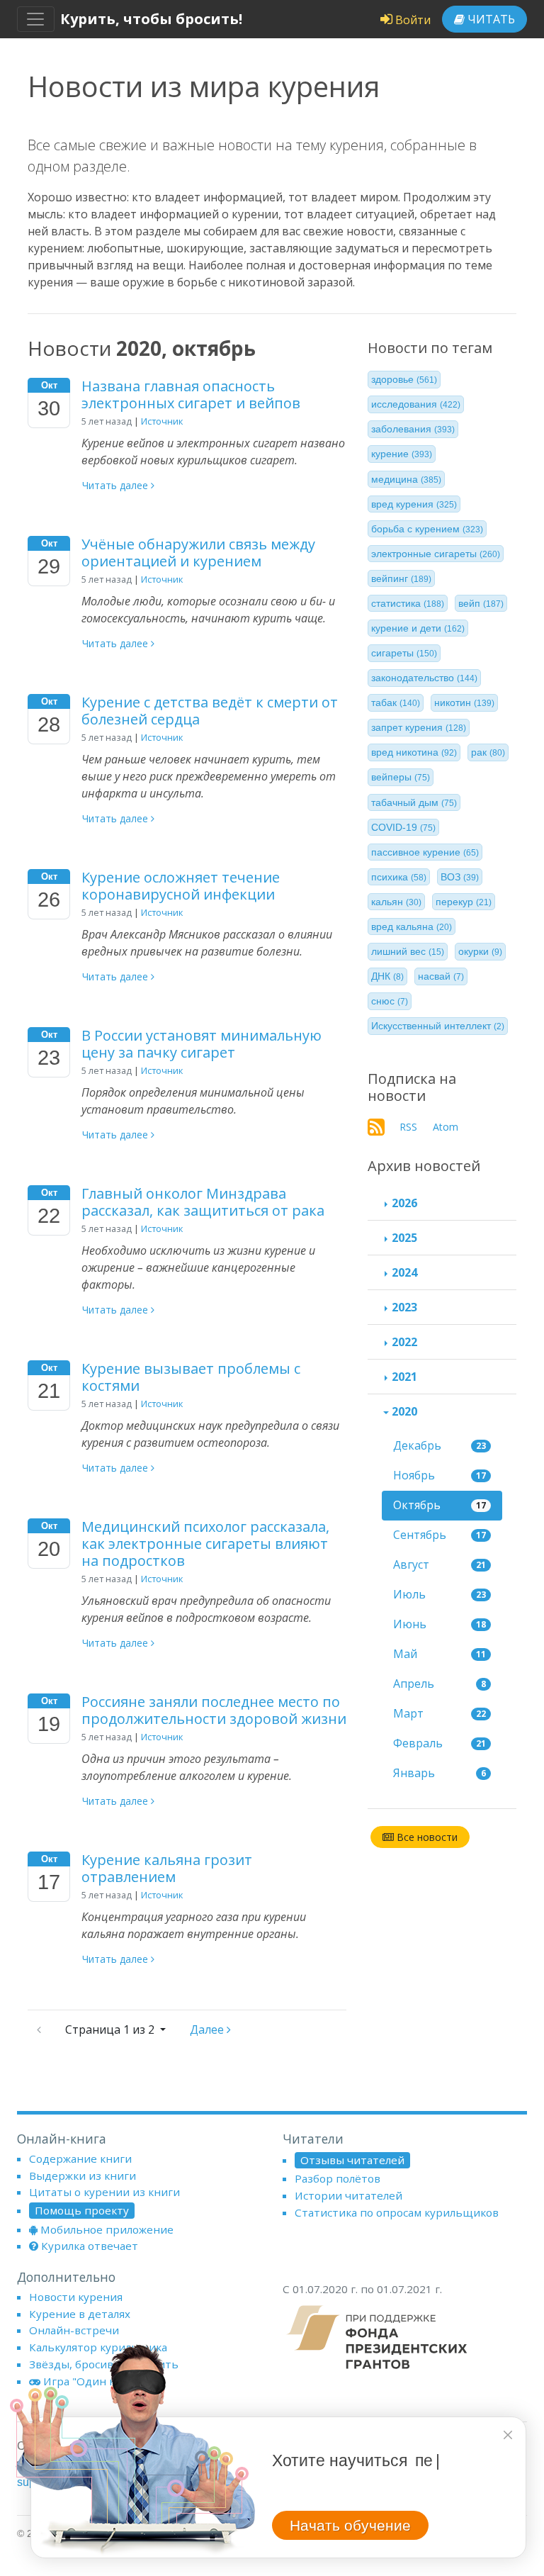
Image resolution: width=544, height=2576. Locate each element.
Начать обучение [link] (350, 2525)
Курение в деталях (80, 2314)
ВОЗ (460, 877)
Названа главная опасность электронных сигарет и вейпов (191, 394)
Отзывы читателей (352, 2160)
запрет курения (419, 727)
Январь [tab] (440, 1773)
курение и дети (418, 628)
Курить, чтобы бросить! (151, 19)
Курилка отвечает (90, 2246)
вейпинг (401, 578)
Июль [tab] (440, 1594)
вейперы (401, 777)
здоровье (404, 379)
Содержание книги (80, 2158)
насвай (441, 976)
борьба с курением (427, 529)
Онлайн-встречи (74, 2330)
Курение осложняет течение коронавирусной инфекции (181, 886)
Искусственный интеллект (438, 1026)
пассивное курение (425, 852)
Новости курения (76, 2297)
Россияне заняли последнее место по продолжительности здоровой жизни (214, 1710)
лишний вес (408, 951)
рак (488, 752)
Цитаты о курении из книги (104, 2192)
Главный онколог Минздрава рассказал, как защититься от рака (203, 1202)
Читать (490, 19)
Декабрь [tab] (440, 1445)
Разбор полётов (338, 2178)
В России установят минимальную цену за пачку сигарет (202, 1044)
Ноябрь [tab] (440, 1475)
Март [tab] (440, 1713)
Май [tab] (440, 1654)
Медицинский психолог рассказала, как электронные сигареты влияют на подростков (205, 1544)
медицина (406, 479)
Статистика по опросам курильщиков (397, 2212)
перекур (464, 902)
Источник (162, 421)
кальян (396, 902)
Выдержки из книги (83, 2175)
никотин (464, 702)
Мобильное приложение (107, 2229)
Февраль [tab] (440, 1743)
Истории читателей (348, 2195)
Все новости (426, 1837)
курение (402, 454)
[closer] (508, 2435)
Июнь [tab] (440, 1624)
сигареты (404, 653)
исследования (416, 404)
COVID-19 (403, 827)
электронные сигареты (436, 554)
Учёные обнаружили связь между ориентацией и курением (198, 553)
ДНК (387, 976)
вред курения (414, 504)
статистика (408, 603)
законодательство (424, 678)
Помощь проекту (82, 2210)
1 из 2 (111, 2029)
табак (396, 702)
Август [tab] (440, 1564)
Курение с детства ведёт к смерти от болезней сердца (210, 711)
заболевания (413, 429)
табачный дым (414, 802)
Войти (412, 20)
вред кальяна (412, 926)
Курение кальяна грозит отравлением (167, 1868)
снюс (390, 1001)
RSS (408, 1127)
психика (399, 877)
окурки (480, 951)
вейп (481, 603)
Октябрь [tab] (440, 1505)
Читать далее (117, 485)
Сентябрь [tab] (440, 1535)
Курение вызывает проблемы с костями (191, 1377)
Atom (446, 1127)
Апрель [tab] (440, 1684)
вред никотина (414, 752)
